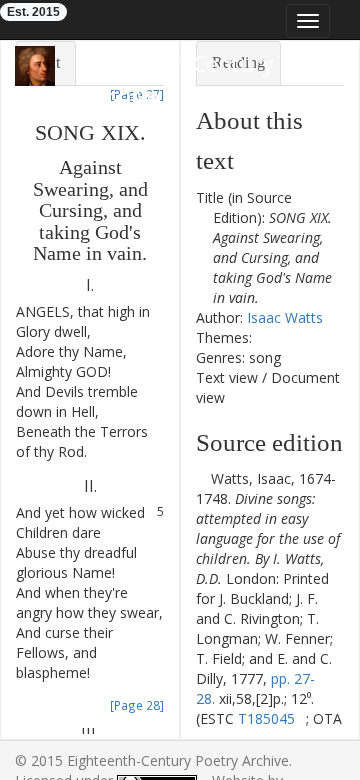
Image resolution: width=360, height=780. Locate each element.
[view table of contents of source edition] (201, 478)
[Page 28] (137, 705)
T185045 (266, 718)
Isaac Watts (285, 317)
